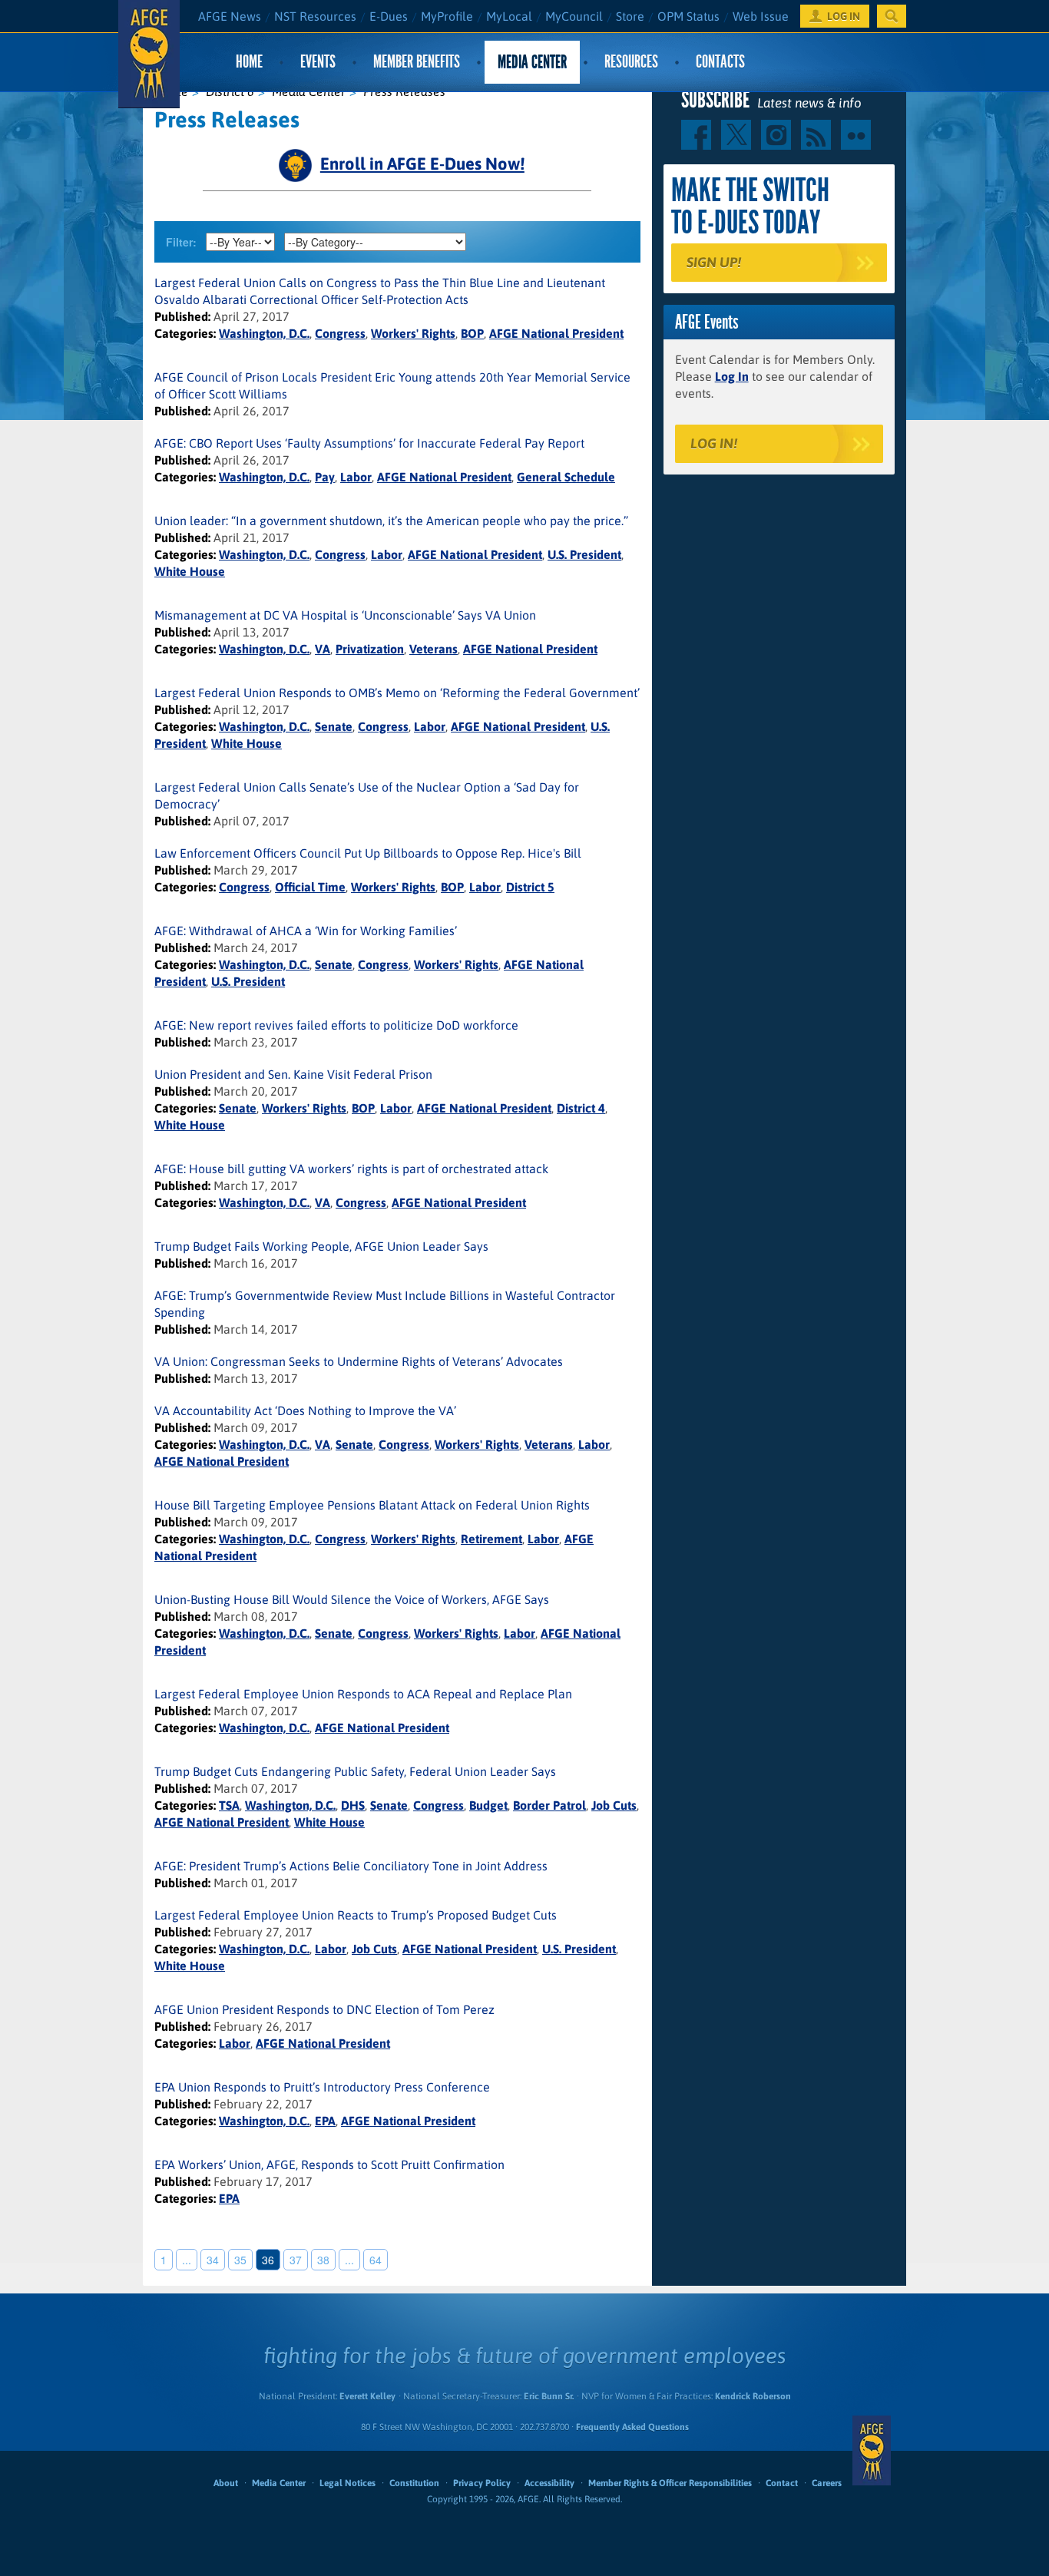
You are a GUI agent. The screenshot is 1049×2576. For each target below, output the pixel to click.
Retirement (491, 1539)
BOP (472, 333)
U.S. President (584, 554)
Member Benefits (417, 62)
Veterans (433, 649)
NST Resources (315, 16)
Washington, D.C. (264, 333)
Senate (334, 726)
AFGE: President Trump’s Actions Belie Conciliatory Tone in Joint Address (351, 1866)
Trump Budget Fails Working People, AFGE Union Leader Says (321, 1246)
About (226, 2483)
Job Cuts (614, 1805)
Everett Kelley (367, 2396)
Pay (325, 477)
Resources (631, 62)
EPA (325, 2121)
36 (268, 2260)
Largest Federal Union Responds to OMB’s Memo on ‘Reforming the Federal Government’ (397, 693)
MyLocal (509, 16)
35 (240, 2260)
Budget (488, 1805)
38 (323, 2260)
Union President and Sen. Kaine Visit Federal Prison (293, 1074)
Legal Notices (347, 2483)
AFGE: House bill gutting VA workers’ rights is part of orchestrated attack (351, 1169)
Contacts (720, 62)
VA (323, 649)
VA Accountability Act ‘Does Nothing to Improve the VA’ (305, 1410)
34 (213, 2260)
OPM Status (688, 16)
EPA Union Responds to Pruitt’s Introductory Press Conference (322, 2087)
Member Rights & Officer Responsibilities (670, 2483)
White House (190, 571)
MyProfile (447, 16)
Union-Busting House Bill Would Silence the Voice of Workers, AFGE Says (352, 1599)
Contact (782, 2483)
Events (318, 62)
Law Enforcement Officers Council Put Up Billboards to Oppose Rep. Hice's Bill (368, 853)
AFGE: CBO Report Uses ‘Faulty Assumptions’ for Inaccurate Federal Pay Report (369, 443)
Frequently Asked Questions (632, 2427)
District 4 (581, 1108)
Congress (340, 333)
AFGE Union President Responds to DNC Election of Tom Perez (324, 2009)
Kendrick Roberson (753, 2396)
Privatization (370, 649)
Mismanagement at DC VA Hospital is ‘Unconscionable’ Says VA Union (345, 615)
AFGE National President (556, 333)
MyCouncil (574, 16)
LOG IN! (714, 443)
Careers (827, 2483)
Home (249, 62)
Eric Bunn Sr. (549, 2396)
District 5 (530, 887)
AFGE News (230, 16)
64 (376, 2260)
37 (296, 2260)
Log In (732, 376)
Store (630, 16)
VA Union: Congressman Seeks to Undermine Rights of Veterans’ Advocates (359, 1361)
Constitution (414, 2483)
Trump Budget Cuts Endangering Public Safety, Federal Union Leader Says (355, 1771)
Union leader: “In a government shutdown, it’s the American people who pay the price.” (391, 521)
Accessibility (549, 2483)
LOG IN (844, 16)
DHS (353, 1805)
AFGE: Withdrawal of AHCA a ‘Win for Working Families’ (306, 931)
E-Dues (389, 16)
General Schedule (566, 477)
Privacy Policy (482, 2483)
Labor (356, 477)
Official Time (310, 887)
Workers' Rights (413, 333)
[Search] (892, 16)
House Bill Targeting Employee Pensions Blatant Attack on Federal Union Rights (372, 1505)
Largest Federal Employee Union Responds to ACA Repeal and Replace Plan (363, 1694)
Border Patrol (549, 1805)
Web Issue (761, 16)
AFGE (872, 2451)
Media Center (532, 62)
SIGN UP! (714, 262)
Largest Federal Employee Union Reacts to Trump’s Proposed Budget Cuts (356, 1915)
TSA (229, 1805)
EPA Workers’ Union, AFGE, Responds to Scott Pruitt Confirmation (329, 2164)
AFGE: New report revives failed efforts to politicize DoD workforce (336, 1025)
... (187, 2260)
